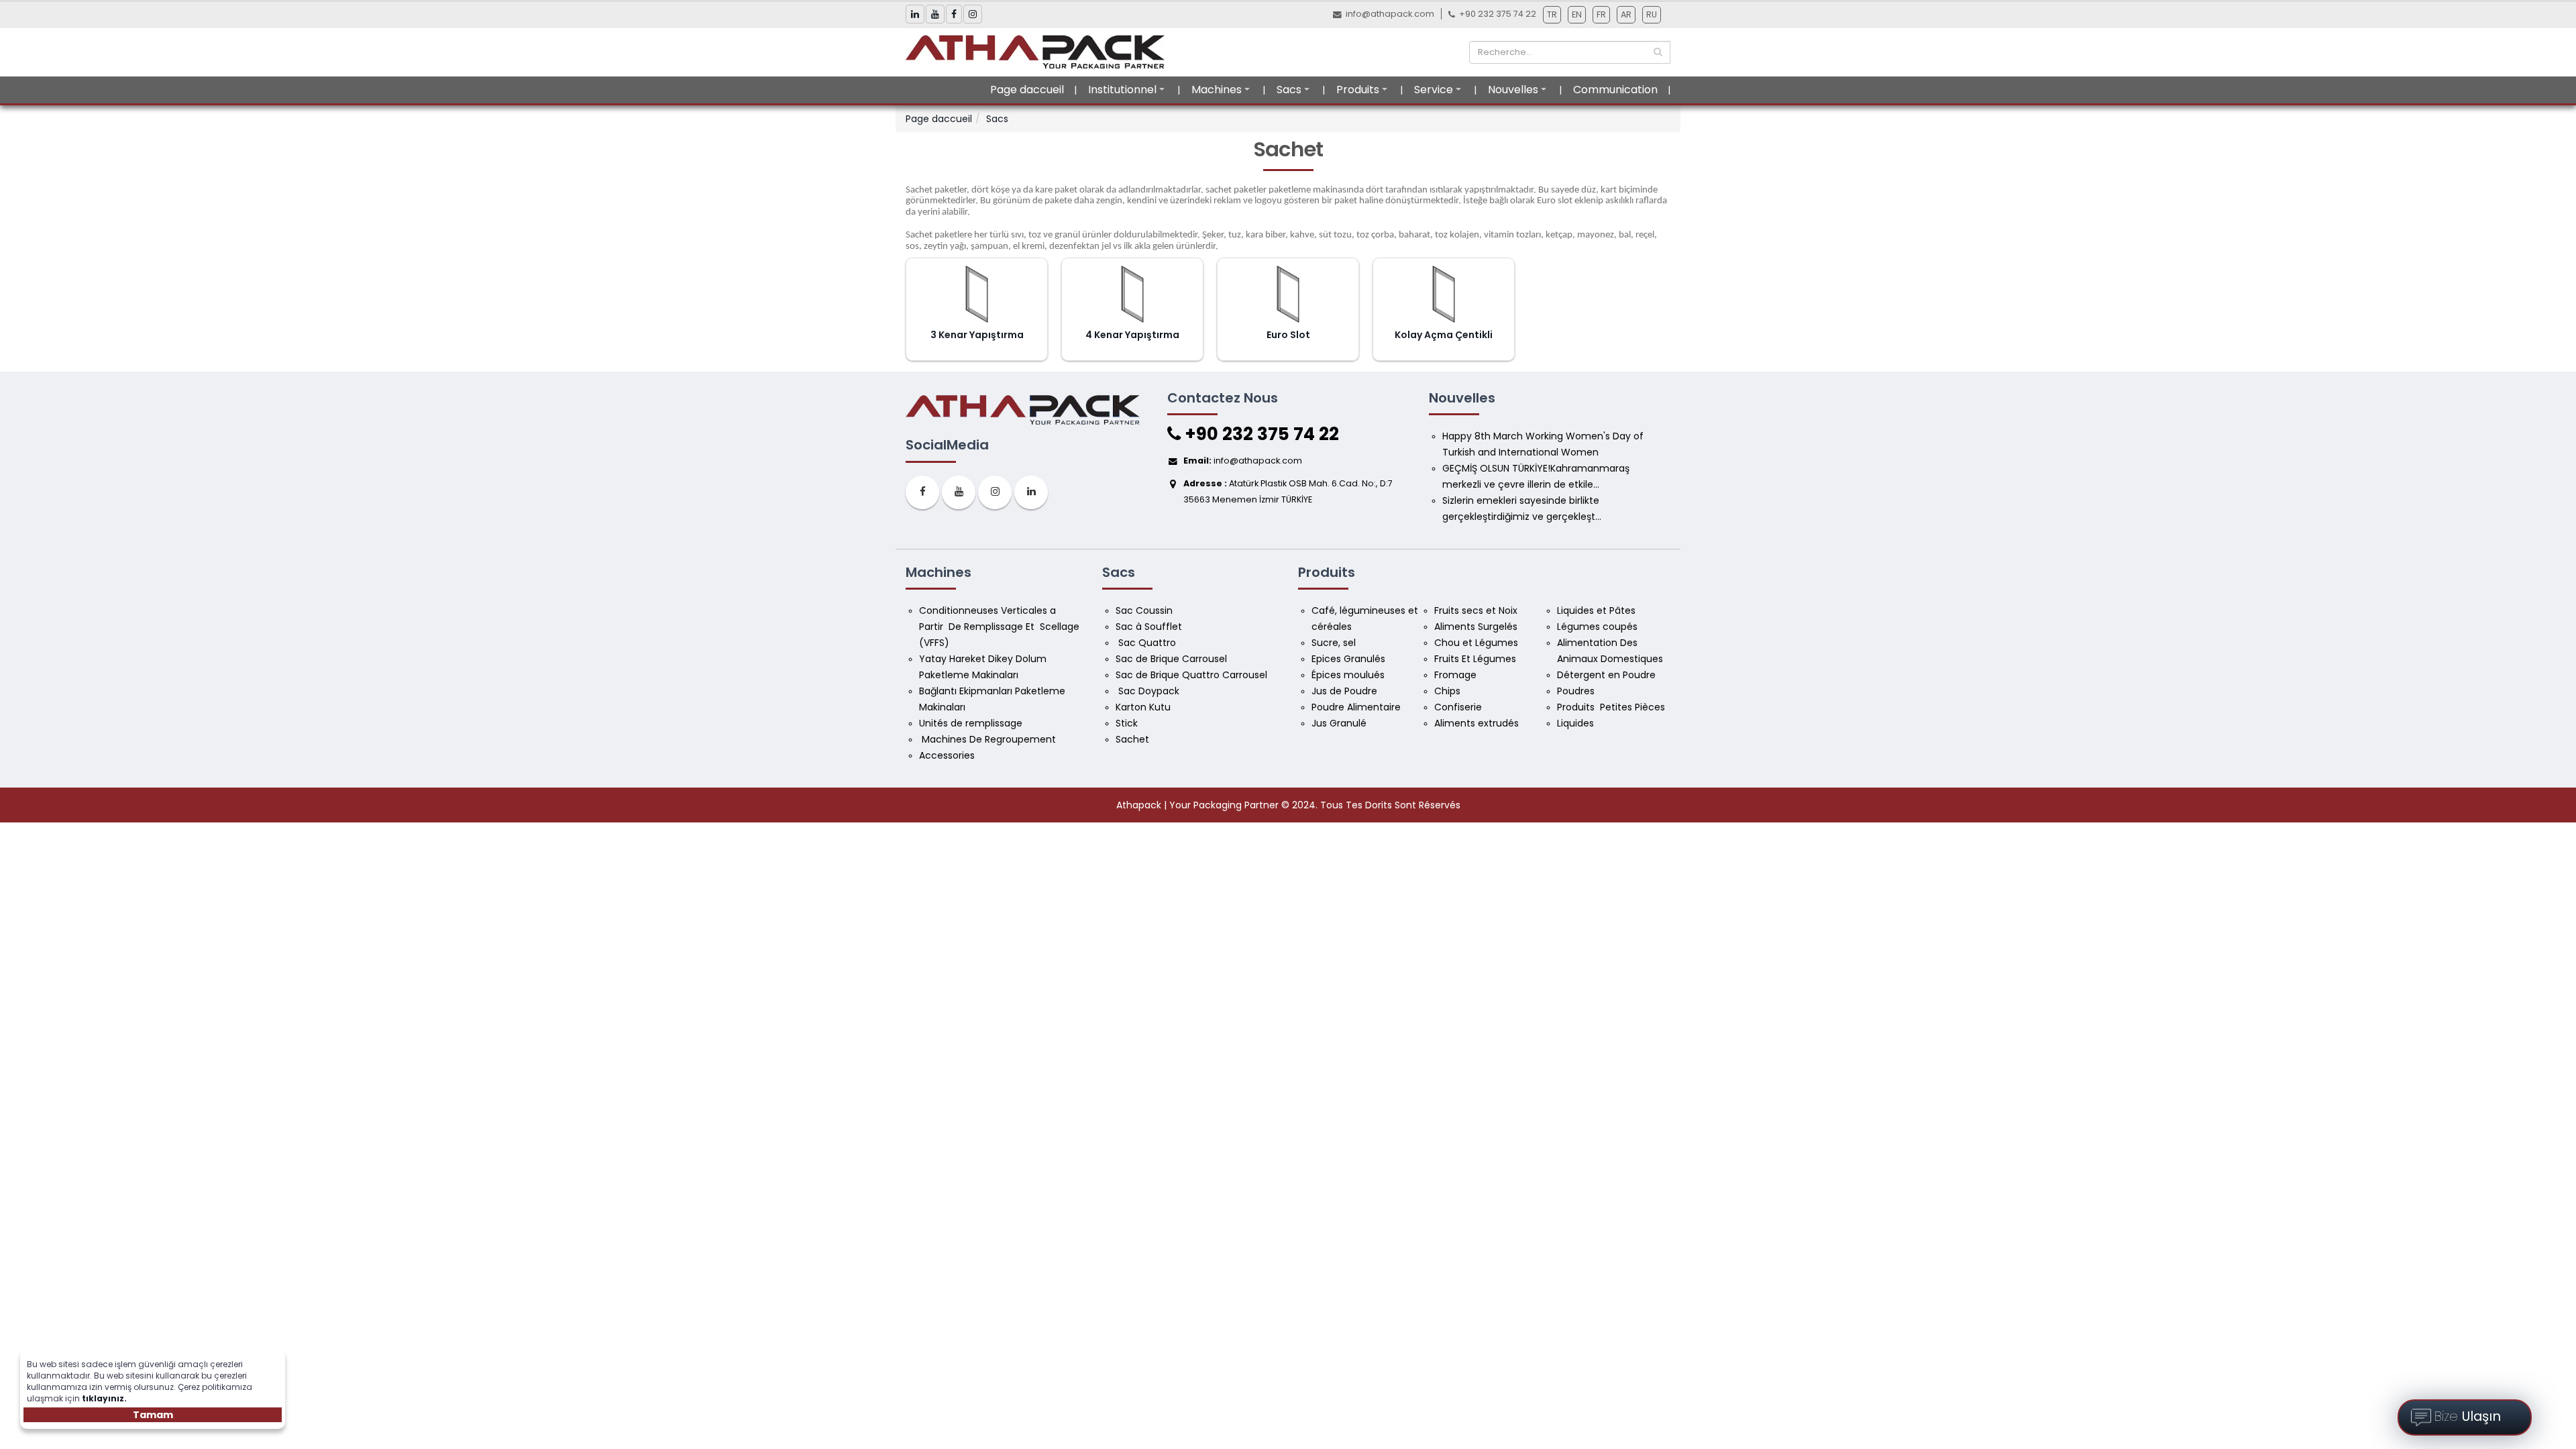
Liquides (1575, 723)
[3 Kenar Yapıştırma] (977, 294)
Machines (1217, 90)
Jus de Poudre (1344, 691)
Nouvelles (1513, 90)
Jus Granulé (1340, 723)
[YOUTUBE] (959, 492)
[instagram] (995, 492)
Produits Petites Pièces (1611, 707)
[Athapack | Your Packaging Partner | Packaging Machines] (1039, 52)
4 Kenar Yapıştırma (1132, 335)
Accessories (947, 755)
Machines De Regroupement (989, 739)
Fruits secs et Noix (1477, 610)
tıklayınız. (104, 1398)
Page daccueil (1027, 90)
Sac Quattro (1147, 643)
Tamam (153, 1415)
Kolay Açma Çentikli (1444, 335)
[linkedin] (1031, 492)
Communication (1615, 90)
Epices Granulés (1348, 659)
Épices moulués (1348, 675)
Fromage (1457, 675)
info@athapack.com (1390, 14)
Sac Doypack (1149, 691)
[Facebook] (922, 492)
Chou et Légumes (1476, 643)
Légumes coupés (1599, 627)
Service (1434, 90)
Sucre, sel (1334, 643)
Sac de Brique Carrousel (1171, 659)
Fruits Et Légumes (1477, 659)
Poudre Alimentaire (1356, 707)
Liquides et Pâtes (1596, 610)
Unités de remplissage (971, 723)
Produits (1358, 90)
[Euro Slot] (1288, 294)
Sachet (1132, 739)
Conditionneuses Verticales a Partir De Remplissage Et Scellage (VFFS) (1001, 627)
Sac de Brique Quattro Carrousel (1193, 675)
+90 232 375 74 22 (1260, 434)
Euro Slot (1288, 335)
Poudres (1577, 691)
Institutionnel (1122, 90)
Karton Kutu (1143, 707)
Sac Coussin (1144, 610)
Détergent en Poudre (1606, 675)
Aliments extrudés (1477, 723)
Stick (1127, 723)
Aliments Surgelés (1476, 627)
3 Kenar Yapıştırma (977, 335)
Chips (1449, 691)
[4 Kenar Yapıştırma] (1133, 294)
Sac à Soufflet (1149, 627)
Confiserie (1458, 707)
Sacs (1289, 90)
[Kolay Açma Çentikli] (1444, 294)
